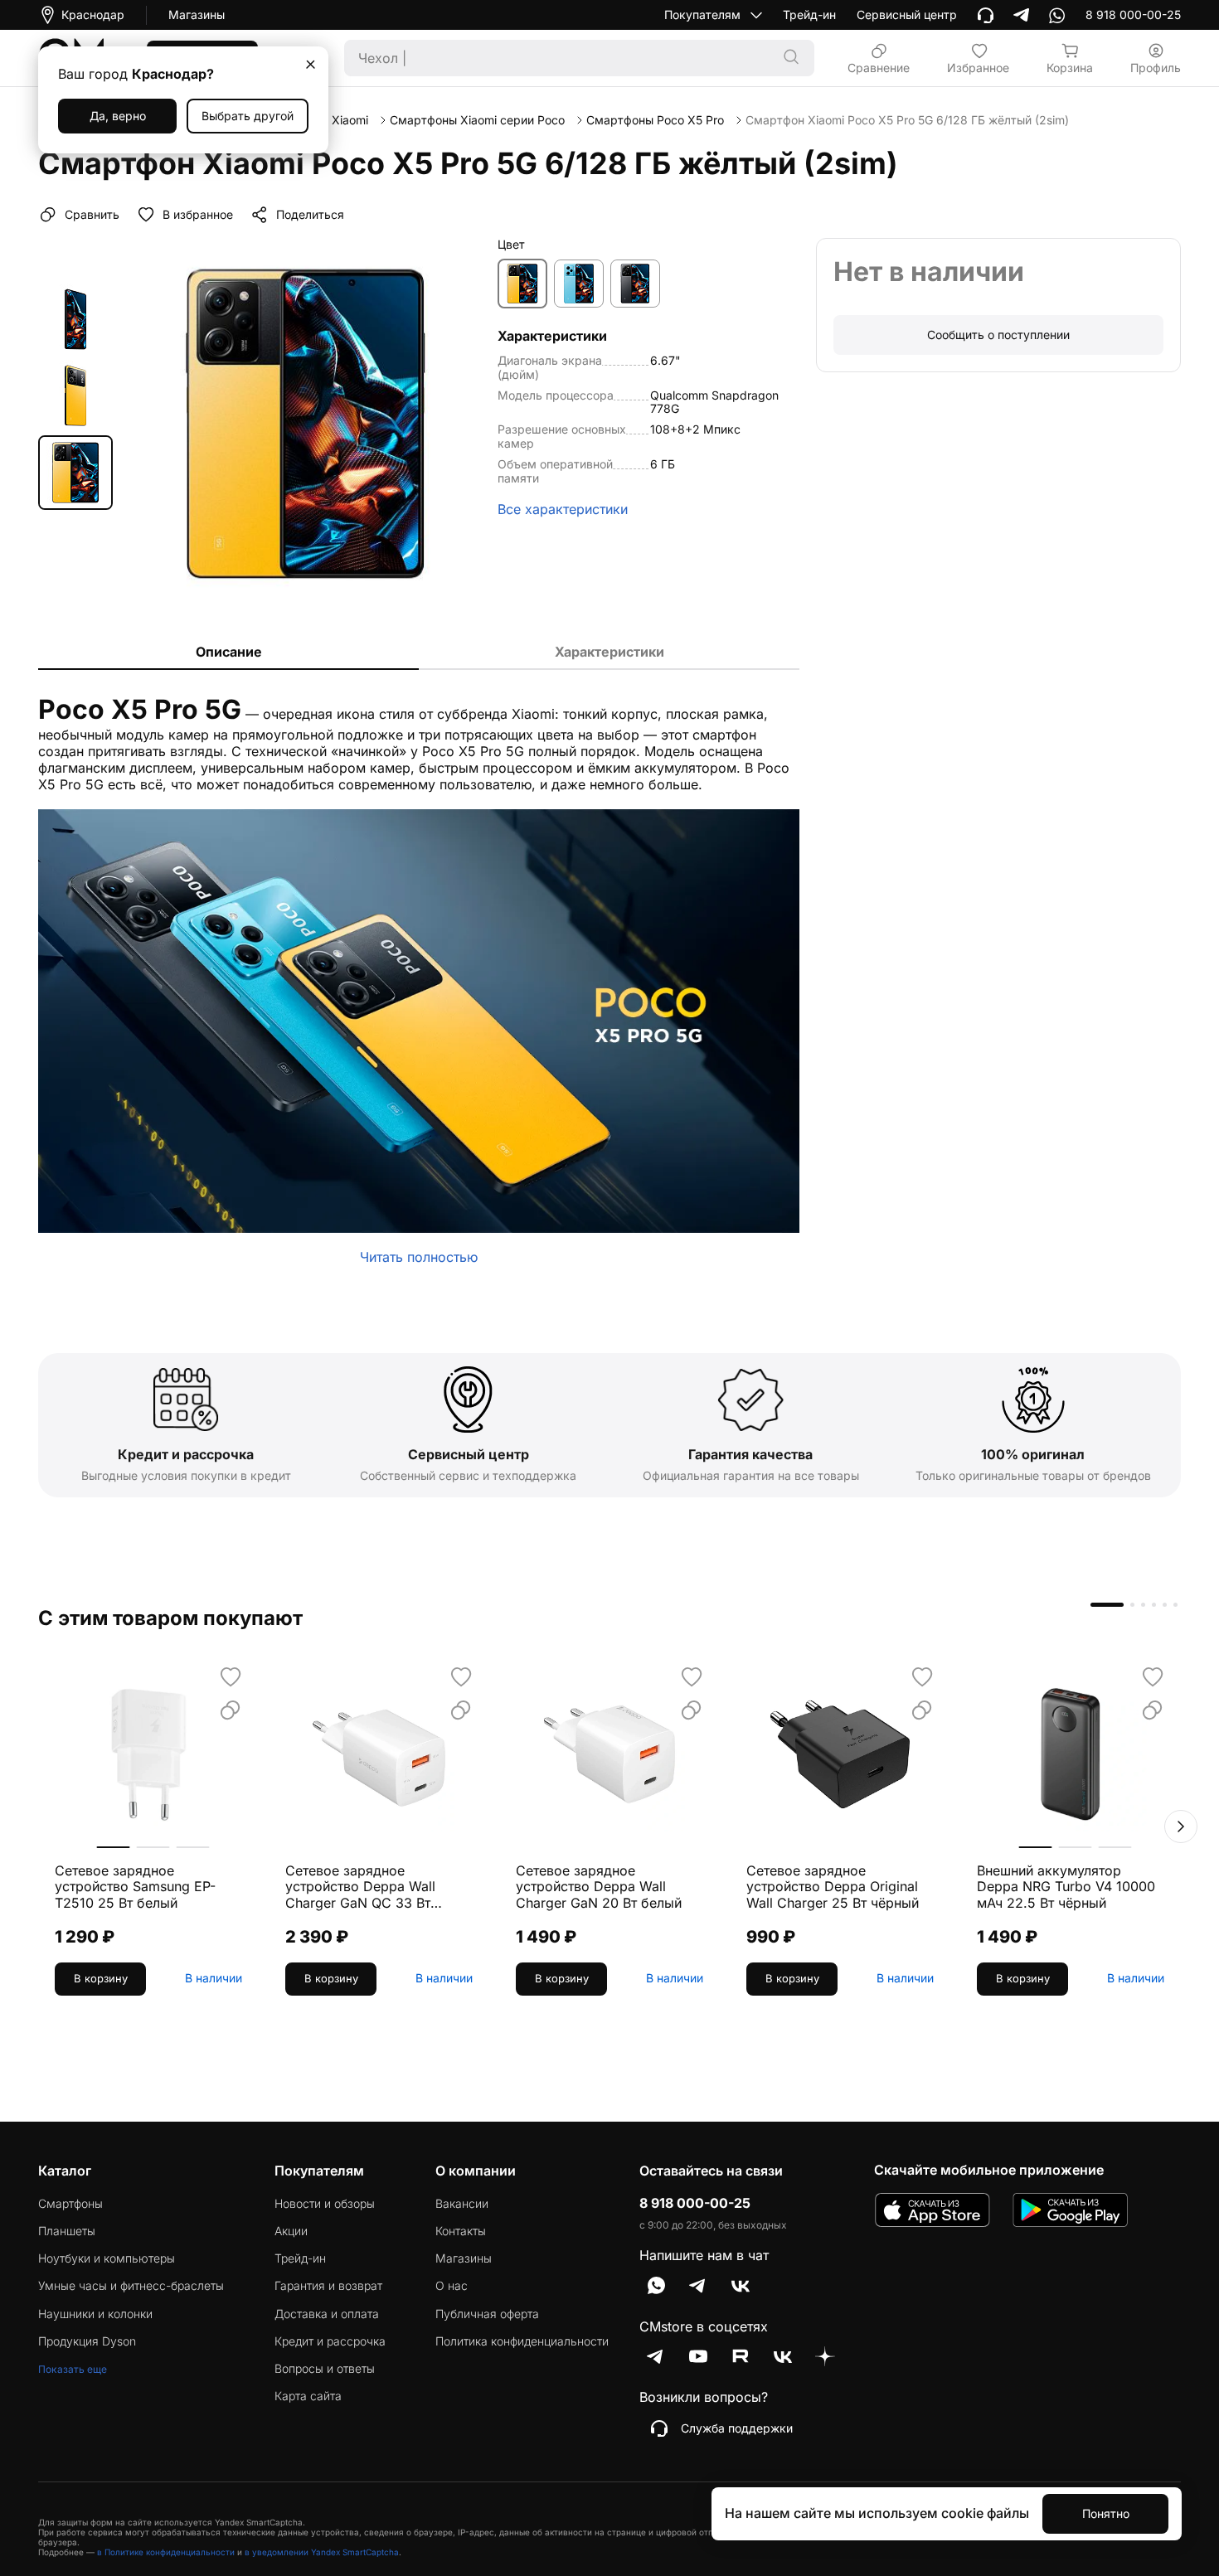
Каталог (65, 2171)
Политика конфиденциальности (522, 2341)
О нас (452, 2286)
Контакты (461, 2231)
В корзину (101, 1978)
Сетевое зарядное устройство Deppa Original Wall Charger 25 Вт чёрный (833, 1887)
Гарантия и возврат (328, 2286)
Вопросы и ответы (325, 2369)
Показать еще (73, 2369)
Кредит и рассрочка (330, 2341)
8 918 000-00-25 (695, 2203)
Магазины (197, 15)
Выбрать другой (248, 116)
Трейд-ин (809, 15)
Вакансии (462, 2204)
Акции (291, 2231)
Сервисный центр (907, 15)
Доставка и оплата (327, 2314)
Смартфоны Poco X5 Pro (655, 120)
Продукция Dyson (87, 2341)
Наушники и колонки (95, 2314)
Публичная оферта (487, 2314)
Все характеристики (563, 509)
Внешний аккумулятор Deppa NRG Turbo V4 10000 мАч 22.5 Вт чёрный (1066, 1887)
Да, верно (118, 116)
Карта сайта (308, 2396)
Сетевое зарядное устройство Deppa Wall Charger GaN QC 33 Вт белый (360, 1887)
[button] (1181, 1826)
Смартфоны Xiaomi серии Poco (477, 120)
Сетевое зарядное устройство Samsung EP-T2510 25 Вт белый (135, 1887)
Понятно (1106, 2513)
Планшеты (67, 2231)
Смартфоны (70, 2204)
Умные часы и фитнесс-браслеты (131, 2286)
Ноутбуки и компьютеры (107, 2258)
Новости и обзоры (325, 2204)
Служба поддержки (737, 2428)
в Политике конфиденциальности (166, 2552)
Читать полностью (419, 1257)
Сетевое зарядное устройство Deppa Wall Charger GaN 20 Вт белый (599, 1887)
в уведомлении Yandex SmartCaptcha (322, 2552)
